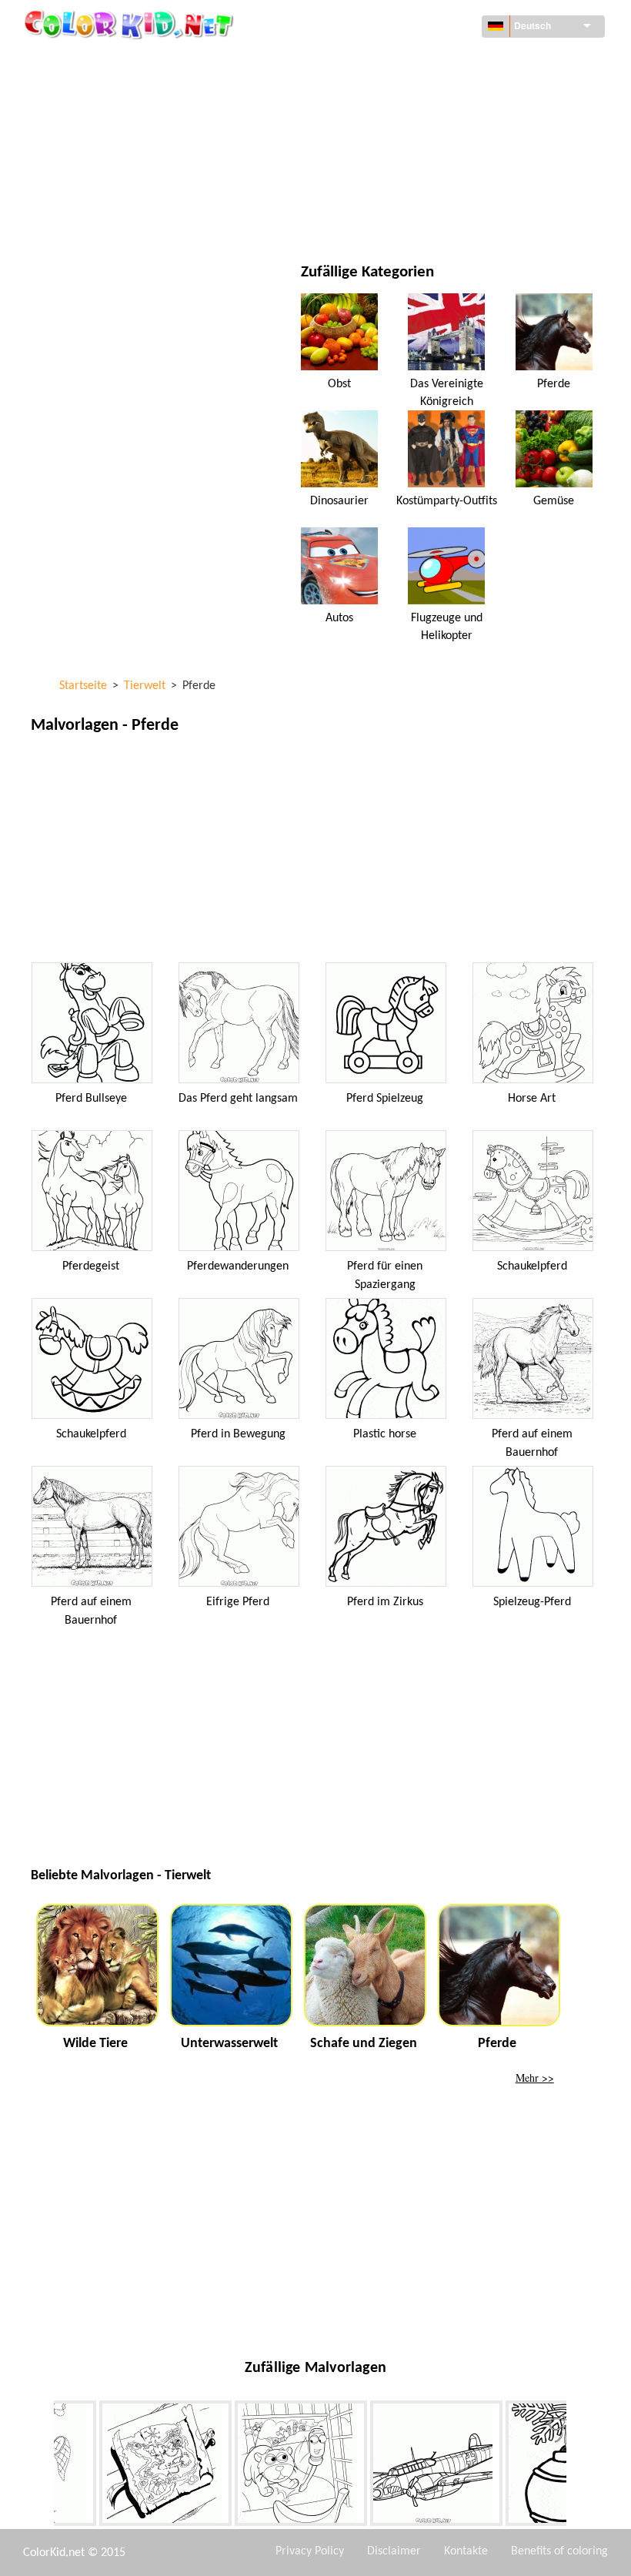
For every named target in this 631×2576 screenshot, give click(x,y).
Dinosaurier (339, 501)
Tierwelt (388, 93)
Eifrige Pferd (238, 1602)
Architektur (98, 93)
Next (578, 2466)
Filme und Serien (109, 219)
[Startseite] (131, 24)
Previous (42, 2466)
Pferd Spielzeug (385, 1099)
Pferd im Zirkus (385, 1602)
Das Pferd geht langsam (238, 1099)
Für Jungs (391, 156)
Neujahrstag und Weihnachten (445, 187)
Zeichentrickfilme (112, 124)
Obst (339, 384)
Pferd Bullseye (91, 1099)
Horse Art (532, 1099)
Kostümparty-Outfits (447, 501)
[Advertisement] (315, 852)
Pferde (554, 384)
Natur (381, 219)
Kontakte (466, 2551)
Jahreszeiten (99, 156)
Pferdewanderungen (238, 1266)
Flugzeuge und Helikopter (447, 627)
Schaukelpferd (532, 1266)
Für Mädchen (399, 124)
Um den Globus (404, 61)
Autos (339, 618)
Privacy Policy (310, 2551)
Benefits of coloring (559, 2551)
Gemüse (554, 501)
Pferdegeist (91, 1266)
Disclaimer (394, 2551)
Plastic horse (385, 1434)
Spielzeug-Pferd (532, 1602)
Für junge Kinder (110, 187)
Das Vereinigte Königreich (447, 393)
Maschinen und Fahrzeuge (133, 61)
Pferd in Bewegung (238, 1434)
